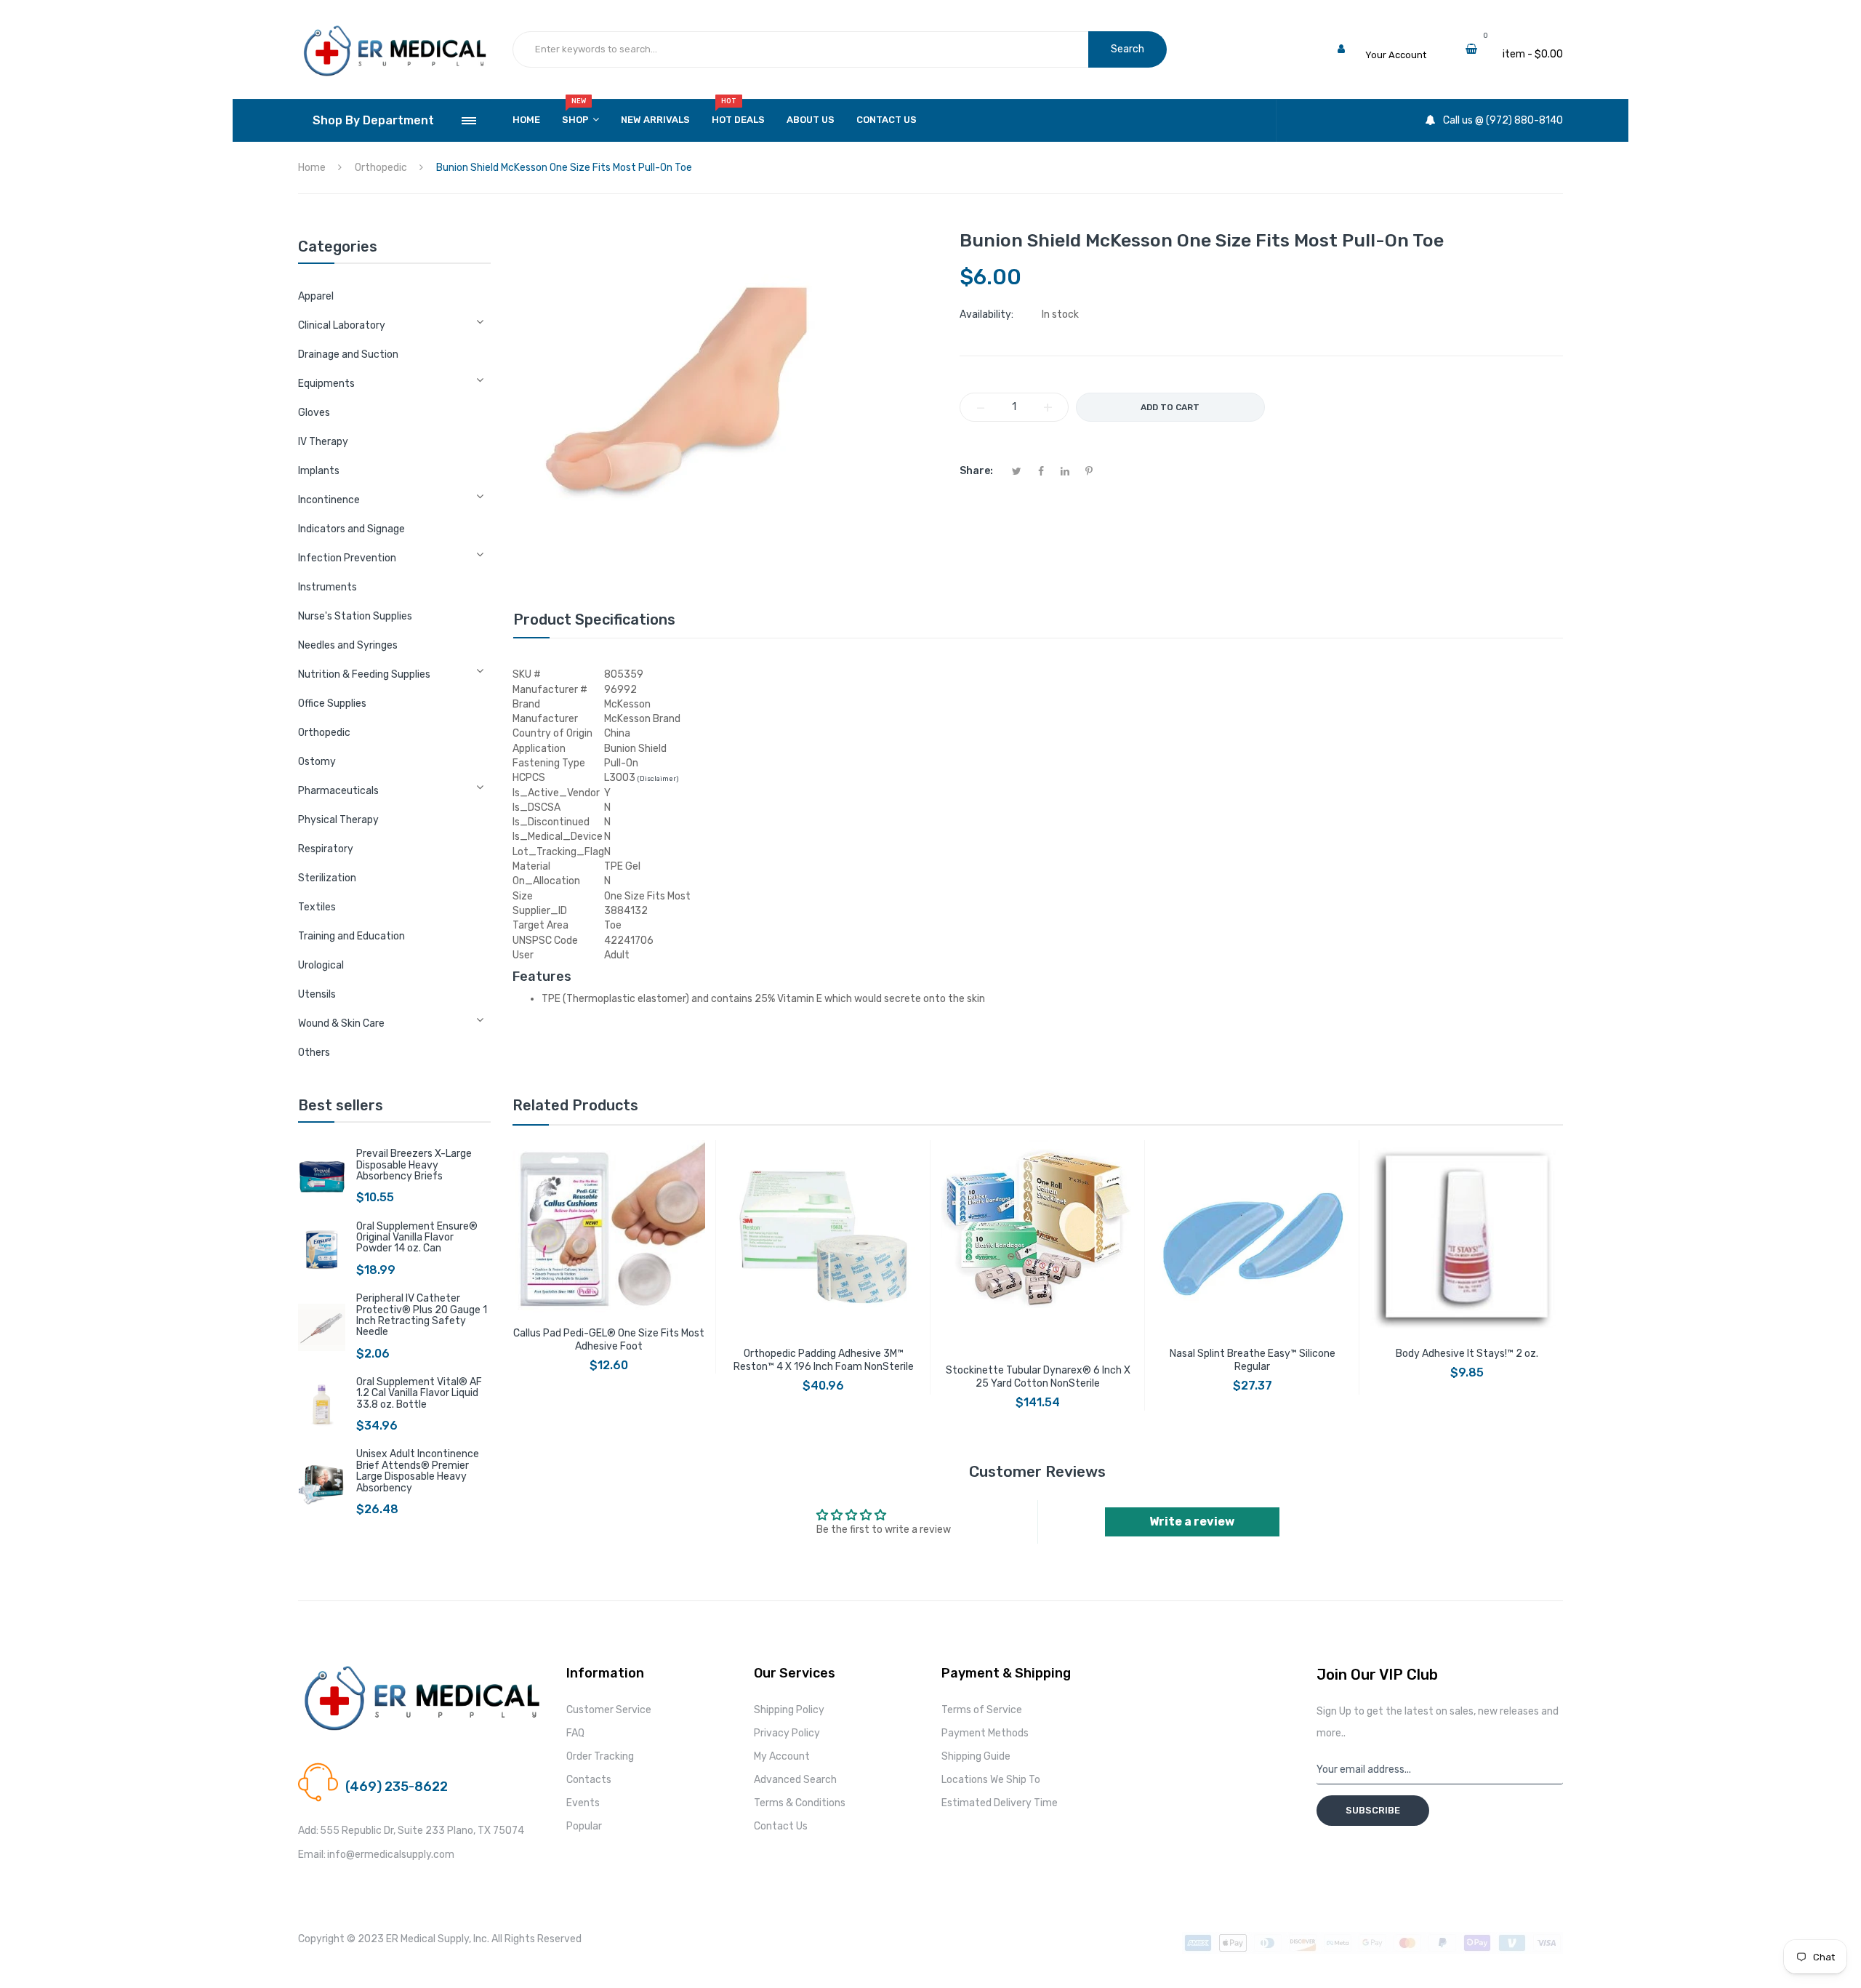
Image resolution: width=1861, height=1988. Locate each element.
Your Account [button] (1396, 55)
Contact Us (781, 1826)
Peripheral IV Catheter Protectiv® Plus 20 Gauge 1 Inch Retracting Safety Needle (422, 1315)
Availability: (986, 314)
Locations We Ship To (991, 1780)
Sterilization (327, 878)
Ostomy (317, 762)
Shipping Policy (789, 1710)
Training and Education (351, 936)
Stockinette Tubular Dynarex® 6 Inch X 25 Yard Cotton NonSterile (1038, 1377)
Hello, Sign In (1394, 40)
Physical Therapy (338, 820)
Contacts (589, 1780)
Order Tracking (600, 1756)
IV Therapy (323, 442)
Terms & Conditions (800, 1803)
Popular (584, 1826)
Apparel (316, 296)
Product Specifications (594, 620)
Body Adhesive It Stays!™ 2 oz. (1467, 1354)
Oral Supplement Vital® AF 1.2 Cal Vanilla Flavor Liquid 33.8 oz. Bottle (419, 1393)
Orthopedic (324, 733)
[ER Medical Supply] (394, 29)
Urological (321, 965)
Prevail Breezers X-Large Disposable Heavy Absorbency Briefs (414, 1165)
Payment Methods (985, 1733)
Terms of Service (982, 1710)
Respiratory (326, 849)
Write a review (1192, 1522)
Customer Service (609, 1710)
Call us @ (366, 1769)
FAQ (575, 1733)
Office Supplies (332, 704)
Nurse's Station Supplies (355, 616)
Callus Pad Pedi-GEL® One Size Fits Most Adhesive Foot (609, 1340)
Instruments (327, 587)
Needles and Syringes (348, 645)
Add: (308, 1831)
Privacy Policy (787, 1733)
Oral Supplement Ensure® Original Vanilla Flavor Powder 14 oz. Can (417, 1238)
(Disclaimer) (658, 779)
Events (583, 1803)
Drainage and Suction (348, 354)
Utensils (317, 994)
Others (314, 1053)
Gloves (314, 413)
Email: (312, 1855)
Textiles (317, 907)
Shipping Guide (976, 1756)
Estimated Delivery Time (1000, 1803)
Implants (319, 471)
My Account (782, 1756)
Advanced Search (795, 1780)
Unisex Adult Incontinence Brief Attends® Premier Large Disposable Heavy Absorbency (418, 1471)
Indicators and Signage (351, 529)
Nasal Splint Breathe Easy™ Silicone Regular (1253, 1360)
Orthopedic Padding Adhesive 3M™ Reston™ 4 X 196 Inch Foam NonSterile (824, 1360)
